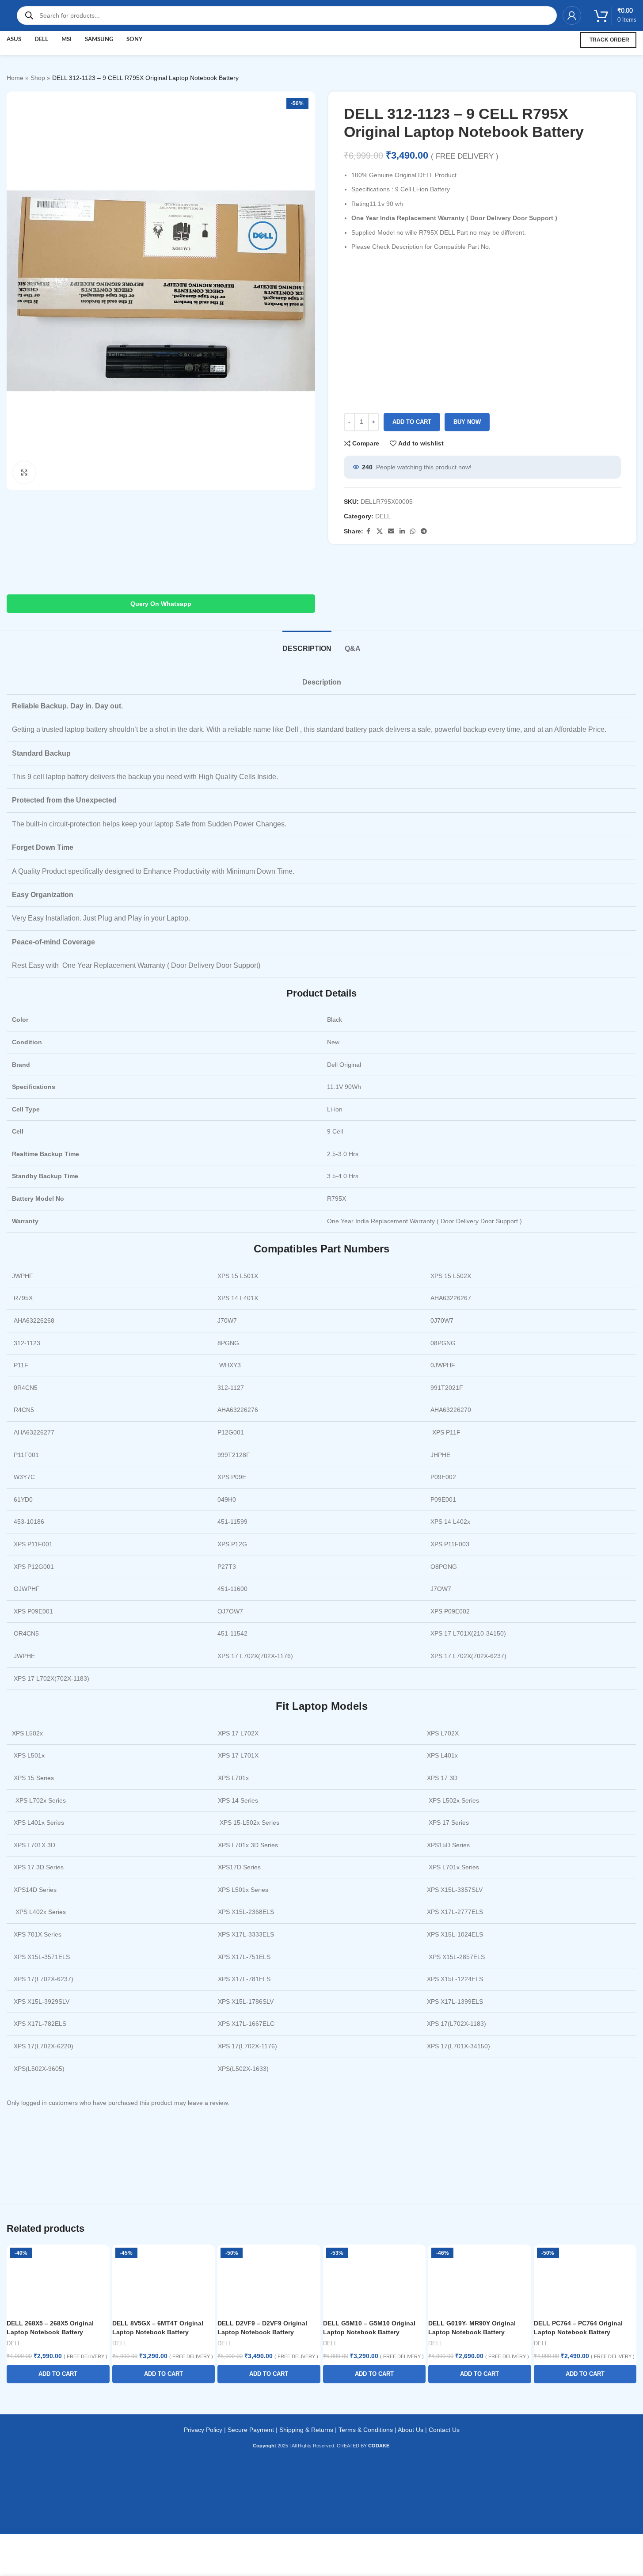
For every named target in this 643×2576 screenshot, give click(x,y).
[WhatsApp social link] (413, 531)
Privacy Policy (203, 2430)
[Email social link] (391, 531)
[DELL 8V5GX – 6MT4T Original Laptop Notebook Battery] (164, 2280)
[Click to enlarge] (24, 472)
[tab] (307, 644)
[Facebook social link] (369, 531)
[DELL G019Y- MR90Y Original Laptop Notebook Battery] (480, 2280)
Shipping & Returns (306, 2430)
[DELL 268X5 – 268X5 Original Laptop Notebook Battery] (58, 2280)
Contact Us (444, 2430)
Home (15, 78)
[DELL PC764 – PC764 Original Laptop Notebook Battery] (585, 2280)
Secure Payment (251, 2430)
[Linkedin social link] (402, 531)
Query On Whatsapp (161, 604)
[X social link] (380, 531)
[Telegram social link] (424, 531)
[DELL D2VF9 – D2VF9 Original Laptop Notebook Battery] (269, 2280)
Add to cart (412, 422)
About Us (411, 2430)
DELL (383, 516)
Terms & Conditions (366, 2430)
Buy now (467, 422)
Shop (38, 78)
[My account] (572, 15)
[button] (58, 2374)
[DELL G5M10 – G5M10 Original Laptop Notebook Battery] (375, 2280)
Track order (609, 40)
